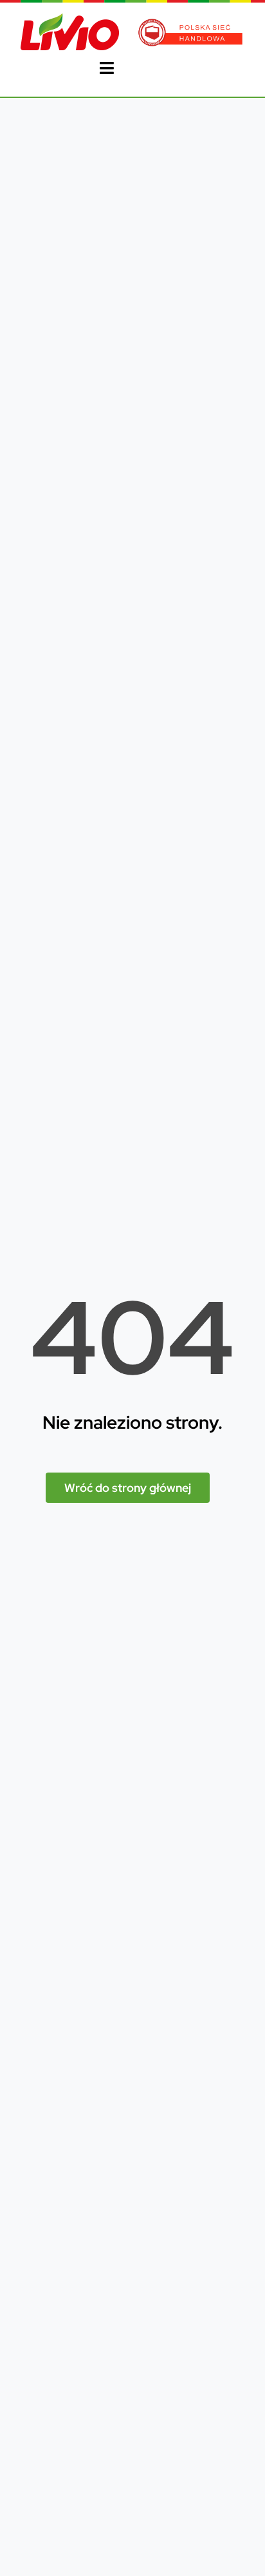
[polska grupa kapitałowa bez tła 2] (191, 24)
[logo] (70, 18)
